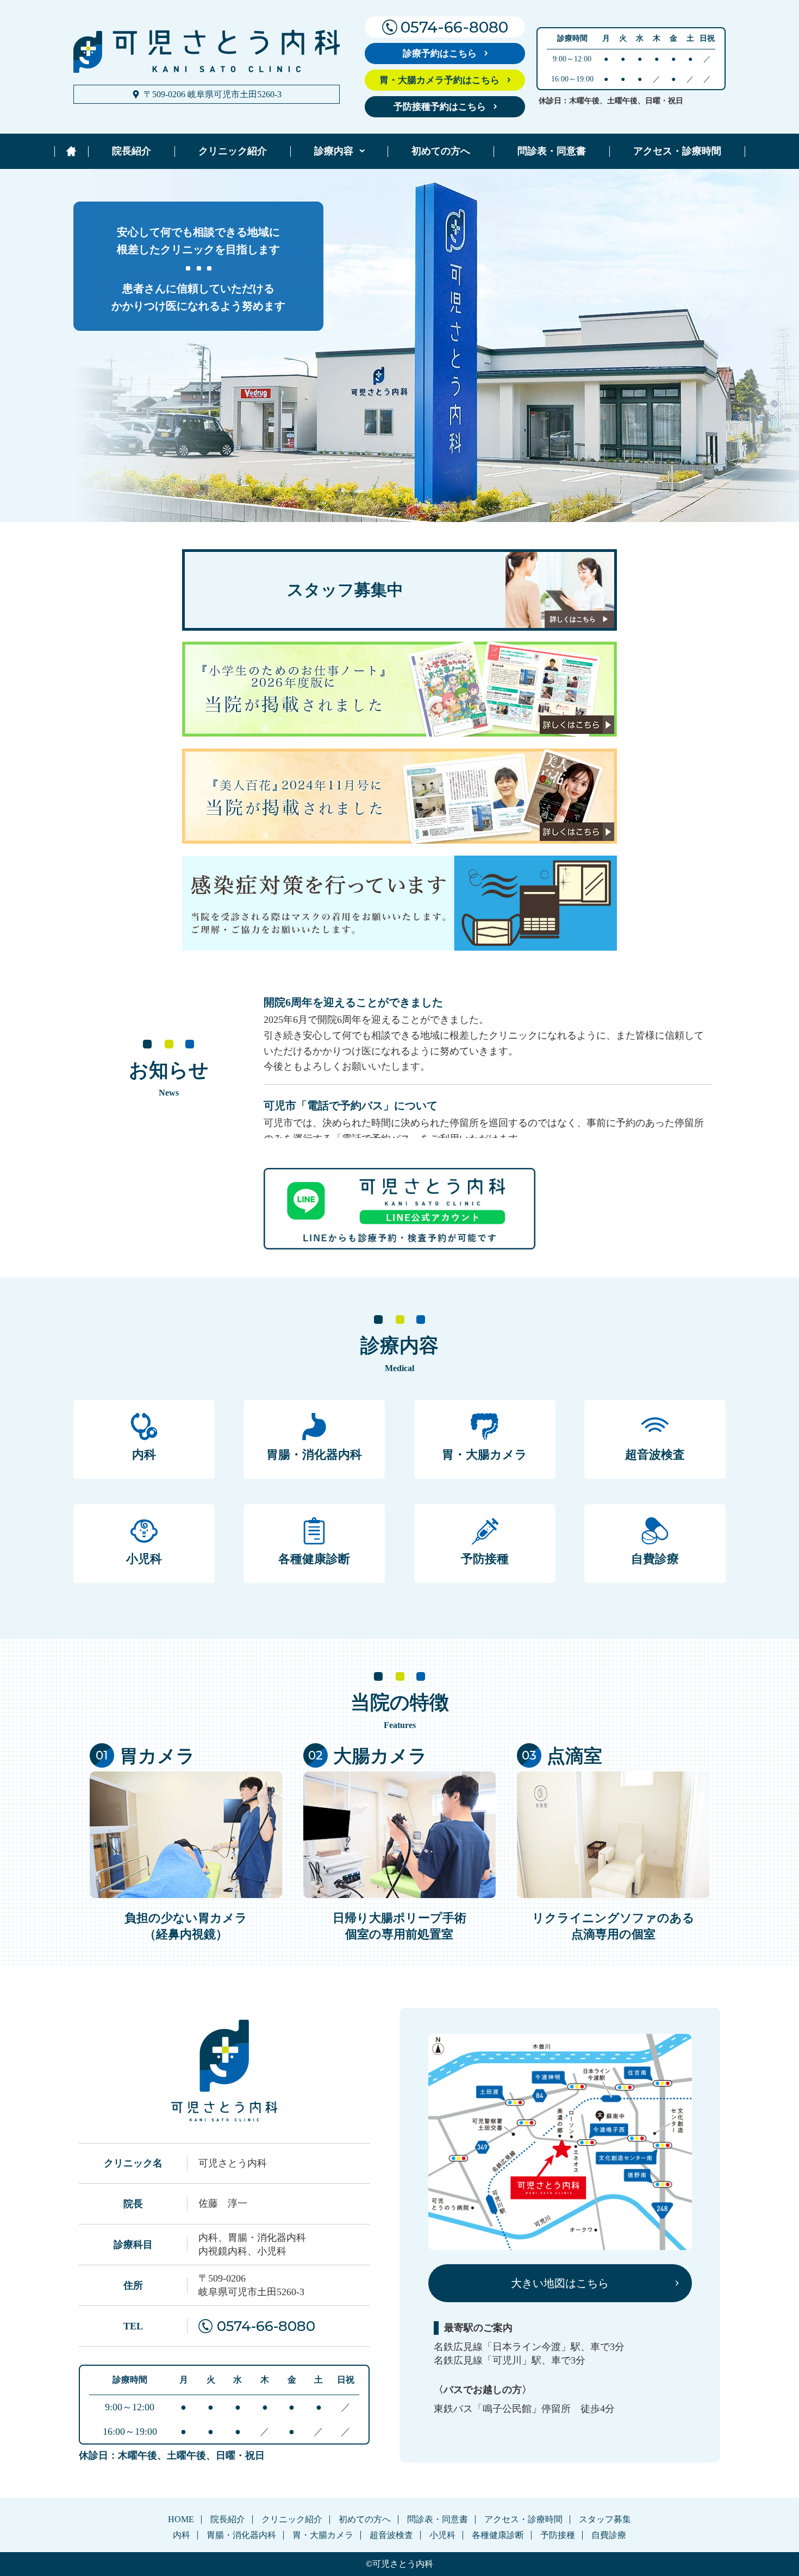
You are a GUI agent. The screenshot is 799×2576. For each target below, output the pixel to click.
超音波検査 (655, 1455)
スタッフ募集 (605, 2519)
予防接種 (485, 1559)
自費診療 (655, 1559)
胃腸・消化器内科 (314, 1455)
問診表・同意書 (552, 151)
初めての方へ (441, 151)
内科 (144, 1455)
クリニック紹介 (233, 151)
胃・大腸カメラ (485, 1455)
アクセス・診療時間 (677, 151)
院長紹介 (132, 151)
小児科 (144, 1559)
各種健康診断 (314, 1559)
